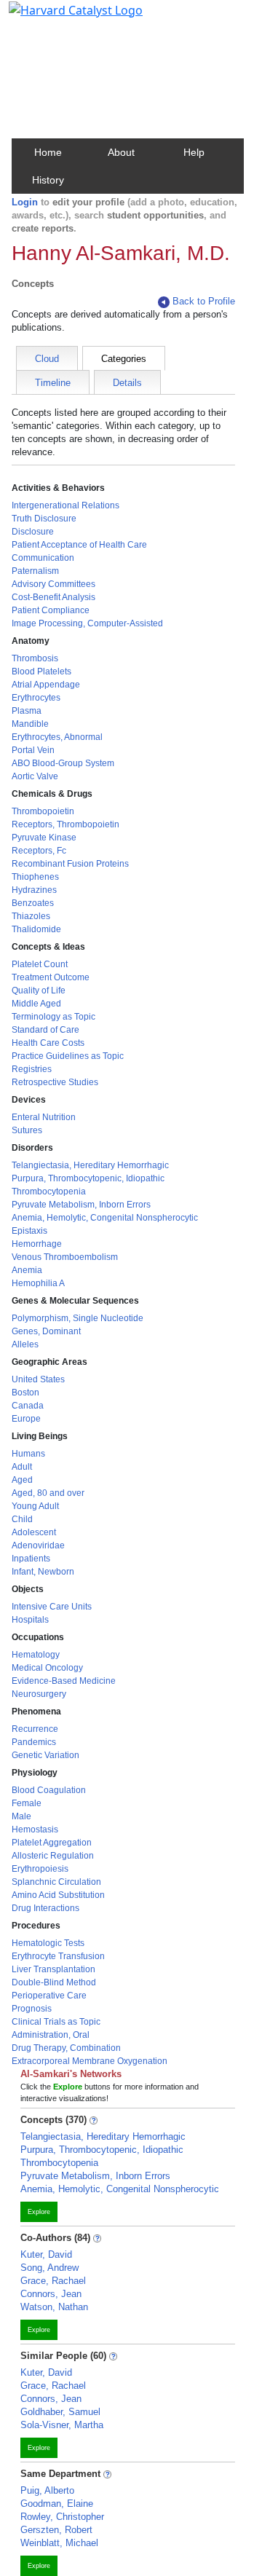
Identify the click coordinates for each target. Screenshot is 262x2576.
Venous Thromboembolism (65, 1257)
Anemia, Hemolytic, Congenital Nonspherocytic (105, 1218)
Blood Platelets (41, 671)
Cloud (47, 359)
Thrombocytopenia (49, 1192)
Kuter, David (46, 2254)
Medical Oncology (47, 1668)
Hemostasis (35, 1829)
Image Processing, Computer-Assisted (87, 623)
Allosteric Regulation (53, 1856)
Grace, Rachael (53, 2281)
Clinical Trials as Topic (56, 2022)
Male (21, 1816)
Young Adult (35, 1506)
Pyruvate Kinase (44, 838)
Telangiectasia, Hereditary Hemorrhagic (90, 1165)
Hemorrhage (37, 1244)
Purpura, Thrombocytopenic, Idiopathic (88, 1178)
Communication (43, 558)
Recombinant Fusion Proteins (70, 864)
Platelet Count (40, 964)
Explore (39, 2212)
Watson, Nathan (54, 2307)
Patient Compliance (51, 610)
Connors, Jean (51, 2294)
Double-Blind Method (54, 1982)
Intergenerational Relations (65, 505)
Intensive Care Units (52, 1607)
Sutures (27, 1130)
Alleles (25, 1344)
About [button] (121, 152)
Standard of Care (45, 1030)
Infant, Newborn (43, 1572)
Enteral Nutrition (44, 1117)
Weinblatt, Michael (59, 2543)
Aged (22, 1480)
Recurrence (35, 1729)
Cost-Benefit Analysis (53, 597)
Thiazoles (31, 916)
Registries (32, 1069)
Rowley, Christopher (62, 2517)
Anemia (27, 1270)
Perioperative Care (49, 1996)
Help (194, 152)
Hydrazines (34, 890)
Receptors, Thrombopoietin (65, 824)
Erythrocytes (36, 698)
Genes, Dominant (46, 1331)
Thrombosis (35, 658)
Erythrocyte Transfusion (58, 1956)
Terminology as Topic (53, 1017)
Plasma (27, 711)
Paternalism (35, 571)
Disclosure (33, 532)
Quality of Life (39, 990)
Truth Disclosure (44, 519)
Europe (26, 1419)
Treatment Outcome (51, 977)
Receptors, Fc (39, 851)
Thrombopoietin (43, 811)
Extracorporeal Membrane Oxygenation (90, 2061)
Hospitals (30, 1620)
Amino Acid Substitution (58, 1895)
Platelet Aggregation (52, 1843)
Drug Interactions (45, 1908)
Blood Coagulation (49, 1790)
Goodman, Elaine (57, 2504)
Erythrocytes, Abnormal (57, 737)
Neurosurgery (39, 1694)
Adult (22, 1467)
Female (27, 1803)
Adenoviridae (38, 1545)
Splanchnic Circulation (56, 1882)
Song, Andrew (49, 2268)
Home (48, 152)
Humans (28, 1454)
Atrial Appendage (46, 685)
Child (22, 1519)
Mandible (30, 724)
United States (38, 1379)
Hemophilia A (38, 1283)
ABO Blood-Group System (63, 763)
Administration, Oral (51, 2035)
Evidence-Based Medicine (64, 1681)
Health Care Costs (48, 1043)
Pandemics (34, 1742)
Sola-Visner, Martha (62, 2425)
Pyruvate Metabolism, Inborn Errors (81, 1205)
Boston (25, 1393)
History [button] (48, 180)
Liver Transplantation (53, 1969)
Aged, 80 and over (48, 1493)
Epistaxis (29, 1231)
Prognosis (32, 2009)
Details (127, 383)
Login (25, 202)
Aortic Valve (35, 776)
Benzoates (33, 903)
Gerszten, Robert (56, 2530)
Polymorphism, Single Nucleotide (78, 1318)
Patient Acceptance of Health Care (79, 545)
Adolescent (34, 1532)
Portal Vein (33, 750)
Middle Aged (36, 1004)
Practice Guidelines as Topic (68, 1056)
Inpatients (31, 1559)
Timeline (53, 383)
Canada (28, 1406)
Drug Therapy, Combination (66, 2048)
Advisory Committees (53, 584)
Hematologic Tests (48, 1943)
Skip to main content (61, 17)
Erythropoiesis (40, 1869)
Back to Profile (204, 301)
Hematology (36, 1655)
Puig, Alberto (47, 2490)
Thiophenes (35, 877)
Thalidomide (36, 929)
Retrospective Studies (55, 1082)
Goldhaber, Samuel (60, 2412)
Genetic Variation (45, 1755)
